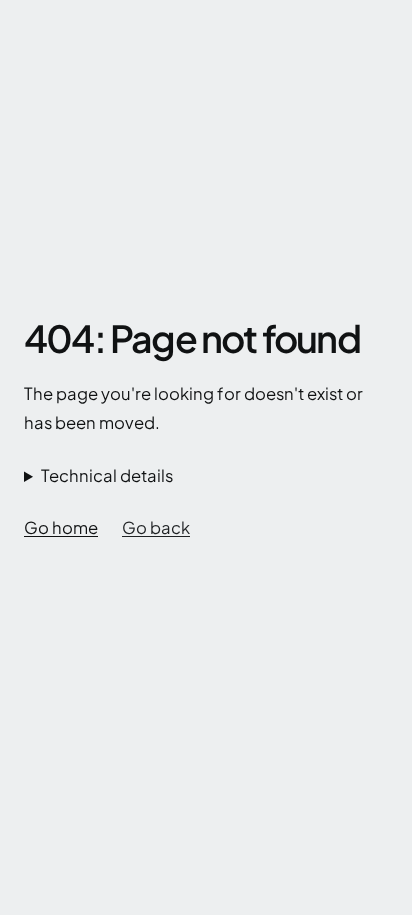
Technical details (107, 475)
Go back (156, 527)
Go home (61, 527)
